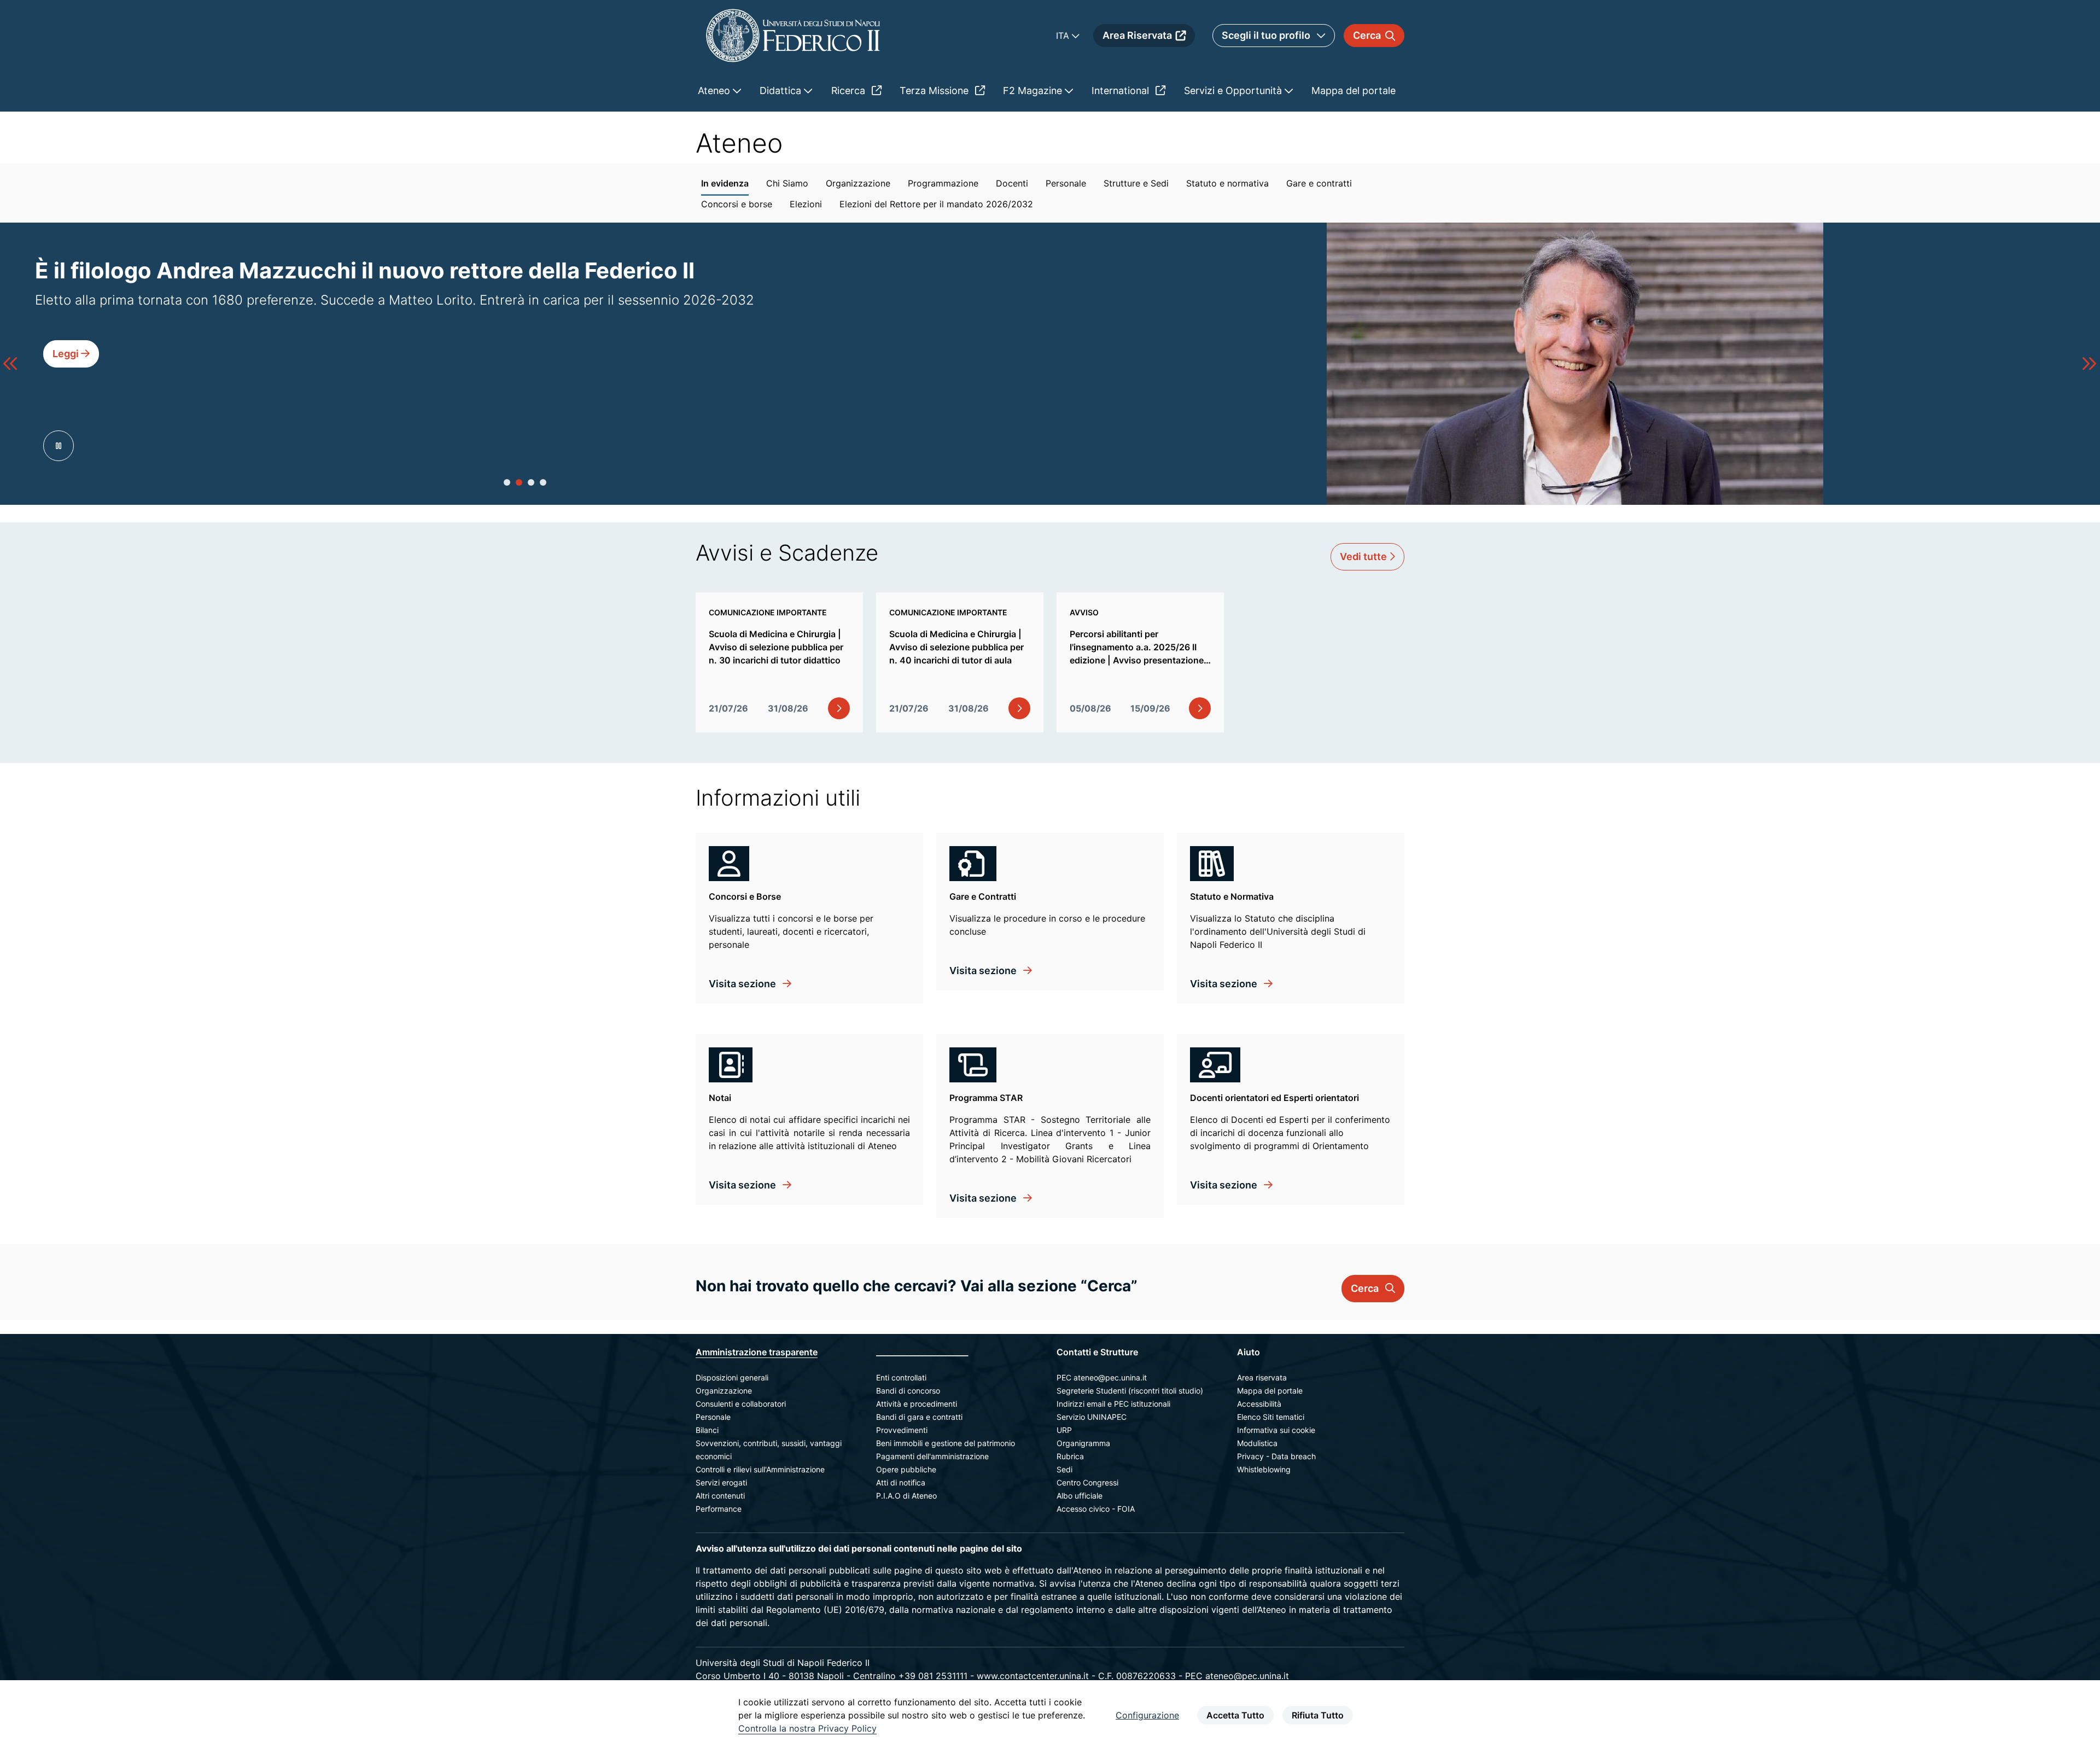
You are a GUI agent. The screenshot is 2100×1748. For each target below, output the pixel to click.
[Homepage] (793, 35)
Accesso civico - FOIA (1096, 1509)
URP (1064, 1430)
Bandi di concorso (908, 1391)
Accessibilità (1259, 1404)
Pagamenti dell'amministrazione (932, 1456)
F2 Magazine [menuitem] (1034, 91)
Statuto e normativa (1227, 183)
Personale (1066, 183)
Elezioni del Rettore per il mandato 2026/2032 (936, 204)
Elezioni (806, 204)
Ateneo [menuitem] (715, 91)
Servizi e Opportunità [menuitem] (1234, 91)
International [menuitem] (1122, 91)
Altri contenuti (720, 1496)
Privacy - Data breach (1276, 1456)
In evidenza (725, 183)
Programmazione (943, 183)
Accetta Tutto (1235, 1715)
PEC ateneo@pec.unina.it (1102, 1377)
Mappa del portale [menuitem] (1354, 91)
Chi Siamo (787, 183)
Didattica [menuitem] (782, 91)
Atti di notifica (901, 1482)
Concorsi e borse (737, 204)
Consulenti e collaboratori (741, 1404)
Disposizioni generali (732, 1377)
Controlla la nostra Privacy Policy (807, 1728)
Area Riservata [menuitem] (1137, 35)
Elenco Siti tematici (1271, 1417)
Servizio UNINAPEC (1092, 1417)
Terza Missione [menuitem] (935, 91)
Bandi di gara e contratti (919, 1417)
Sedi (1064, 1469)
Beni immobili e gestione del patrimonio (946, 1443)
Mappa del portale (1270, 1391)
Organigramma (1083, 1443)
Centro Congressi (1087, 1482)
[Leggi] (71, 378)
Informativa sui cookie (1276, 1430)
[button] (507, 482)
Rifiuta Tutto (1318, 1715)
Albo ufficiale (1080, 1496)
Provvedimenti (902, 1430)
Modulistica (1257, 1443)
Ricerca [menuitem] (850, 91)
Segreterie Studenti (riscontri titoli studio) (1130, 1391)
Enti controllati (901, 1377)
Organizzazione (858, 183)
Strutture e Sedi (1136, 183)
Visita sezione (743, 984)
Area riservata (1262, 1377)
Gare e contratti (1319, 183)
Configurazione (1147, 1715)
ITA (1064, 36)
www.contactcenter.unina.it (1033, 1676)
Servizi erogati (721, 1482)
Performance (719, 1509)
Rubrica (1070, 1456)
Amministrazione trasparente (757, 1352)
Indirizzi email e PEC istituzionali (1113, 1404)
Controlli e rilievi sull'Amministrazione (760, 1469)
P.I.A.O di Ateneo (906, 1496)
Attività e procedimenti (917, 1404)
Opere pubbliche (906, 1469)
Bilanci (707, 1430)
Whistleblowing (1264, 1469)
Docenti (1012, 183)
